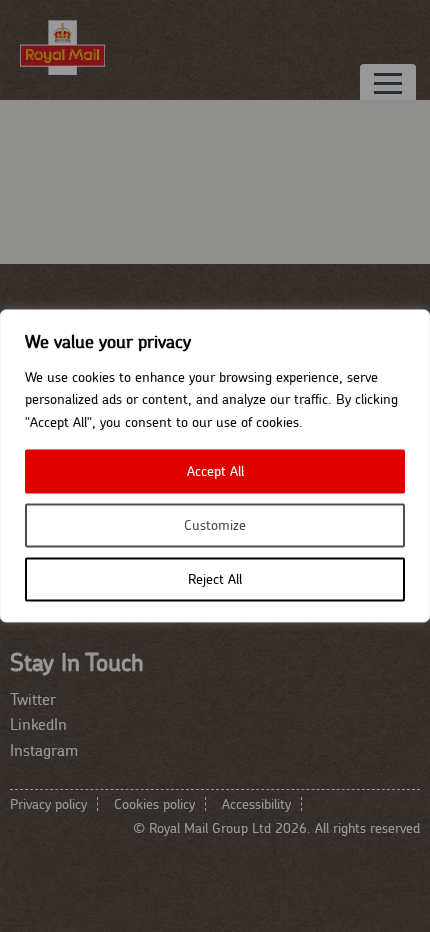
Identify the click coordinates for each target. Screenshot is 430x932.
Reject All (215, 580)
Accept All (215, 472)
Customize (215, 526)
